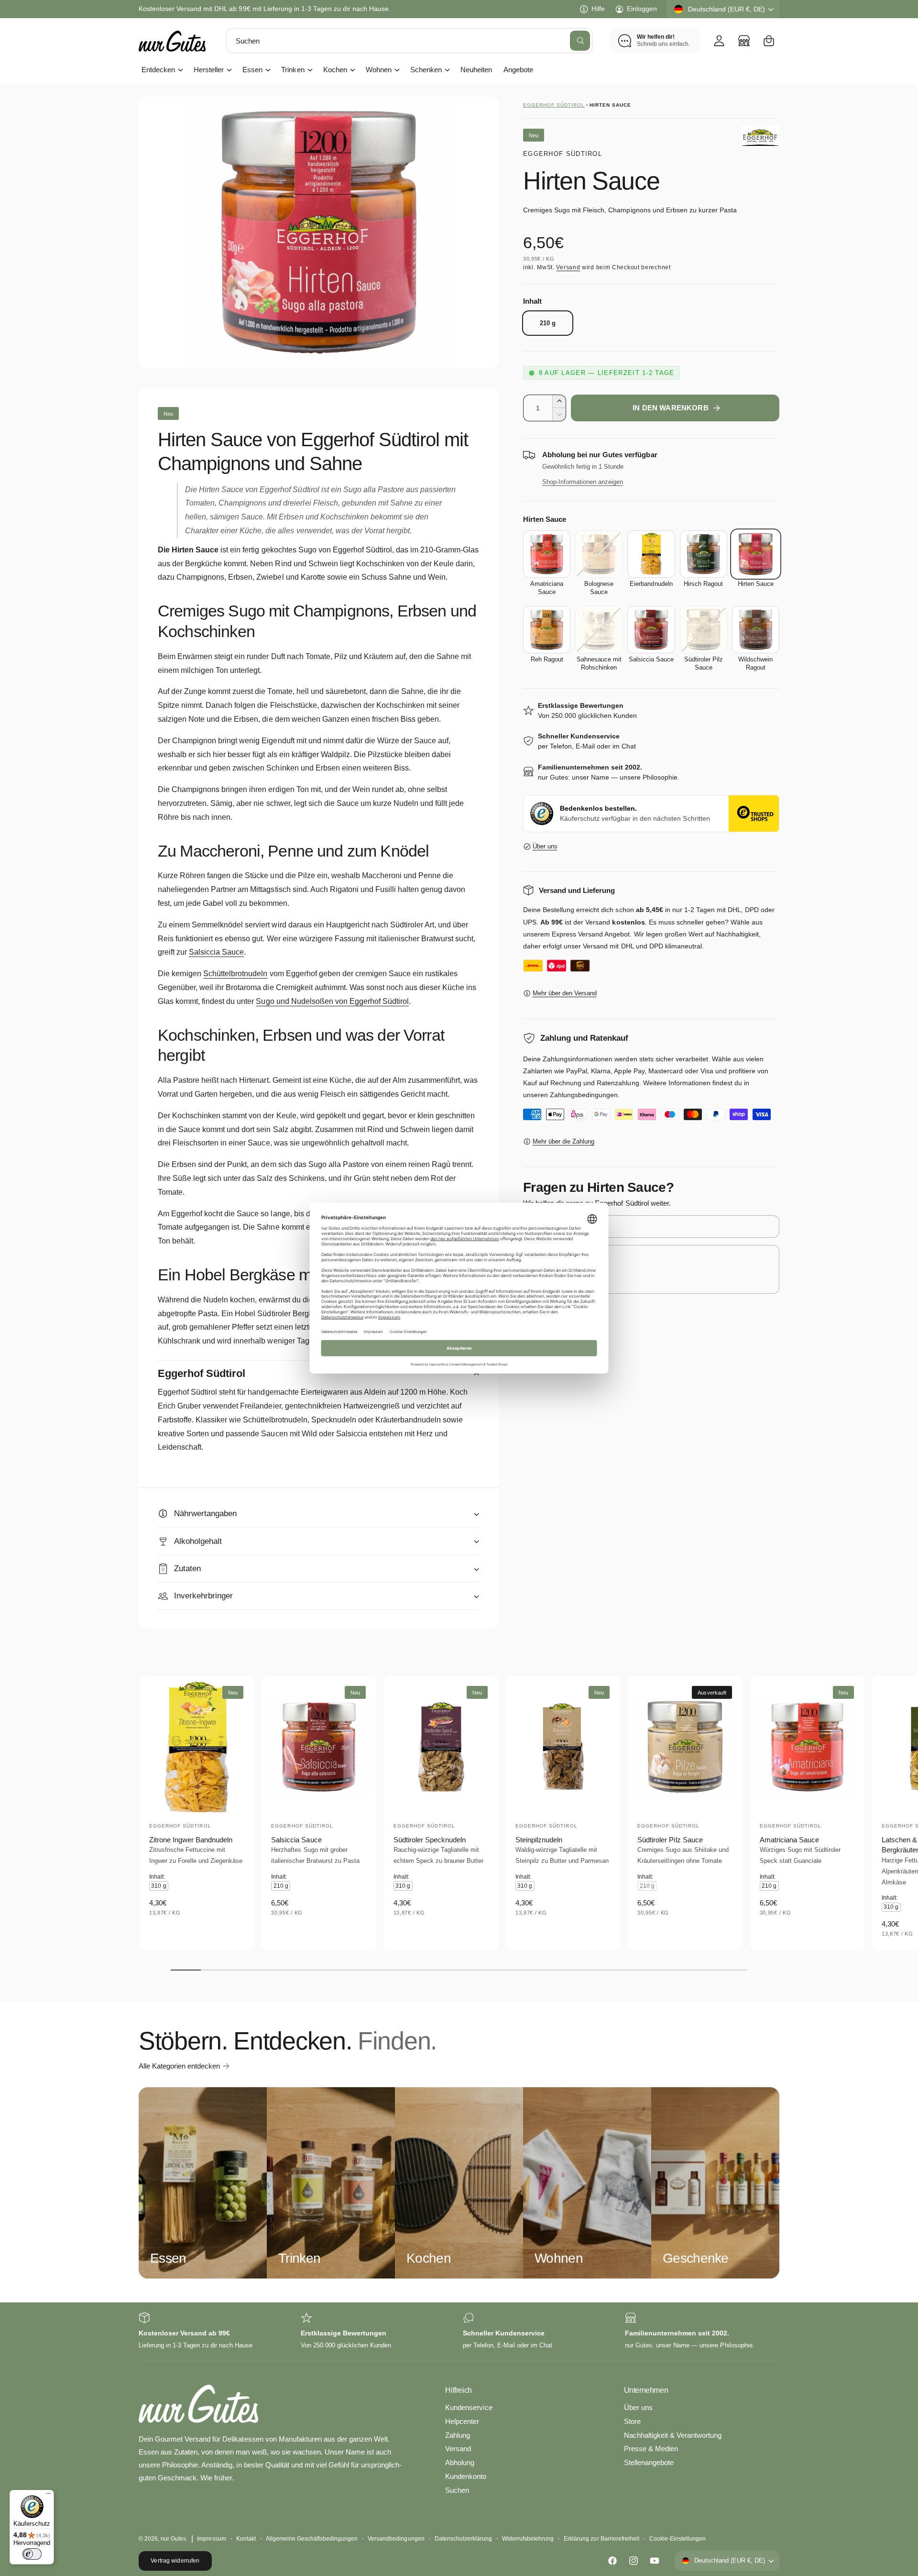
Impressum (211, 2539)
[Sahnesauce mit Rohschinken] (599, 630)
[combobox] (409, 41)
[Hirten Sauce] (756, 554)
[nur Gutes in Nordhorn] (744, 41)
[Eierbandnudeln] (651, 554)
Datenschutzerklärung (463, 2539)
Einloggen (642, 9)
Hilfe (598, 9)
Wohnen (379, 70)
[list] (459, 2331)
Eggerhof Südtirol (554, 105)
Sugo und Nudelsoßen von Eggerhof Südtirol (332, 1001)
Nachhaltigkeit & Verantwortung (673, 2435)
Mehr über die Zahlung (563, 1141)
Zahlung (458, 2435)
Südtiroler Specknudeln (430, 1840)
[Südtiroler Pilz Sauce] (704, 630)
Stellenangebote (649, 2462)
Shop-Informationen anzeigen (583, 482)
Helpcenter (462, 2421)
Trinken (293, 70)
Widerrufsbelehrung (528, 2539)
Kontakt (246, 2539)
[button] (769, 41)
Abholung (460, 2462)
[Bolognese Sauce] (599, 554)
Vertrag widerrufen (175, 2561)
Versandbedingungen (396, 2539)
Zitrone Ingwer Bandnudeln (191, 1840)
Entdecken (158, 70)
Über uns (545, 846)
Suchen (457, 2490)
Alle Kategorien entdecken (179, 2066)
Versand (568, 267)
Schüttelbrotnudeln (235, 974)
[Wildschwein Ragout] (756, 630)
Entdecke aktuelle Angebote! (182, 9)
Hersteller (209, 70)
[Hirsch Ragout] (704, 554)
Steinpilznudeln (539, 1840)
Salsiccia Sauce (216, 952)
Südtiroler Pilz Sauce (670, 1840)
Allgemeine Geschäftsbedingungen (312, 2539)
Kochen (335, 70)
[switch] (32, 2554)
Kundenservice (469, 2407)
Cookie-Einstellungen (678, 2539)
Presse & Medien (651, 2449)
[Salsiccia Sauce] (651, 630)
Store (632, 2421)
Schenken (426, 70)
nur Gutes (173, 2539)
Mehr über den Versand (565, 993)
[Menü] (48, 2496)
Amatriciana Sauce (789, 1840)
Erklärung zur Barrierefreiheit (601, 2539)
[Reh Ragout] (547, 630)
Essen (252, 70)
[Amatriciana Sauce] (547, 554)
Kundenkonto (466, 2476)
